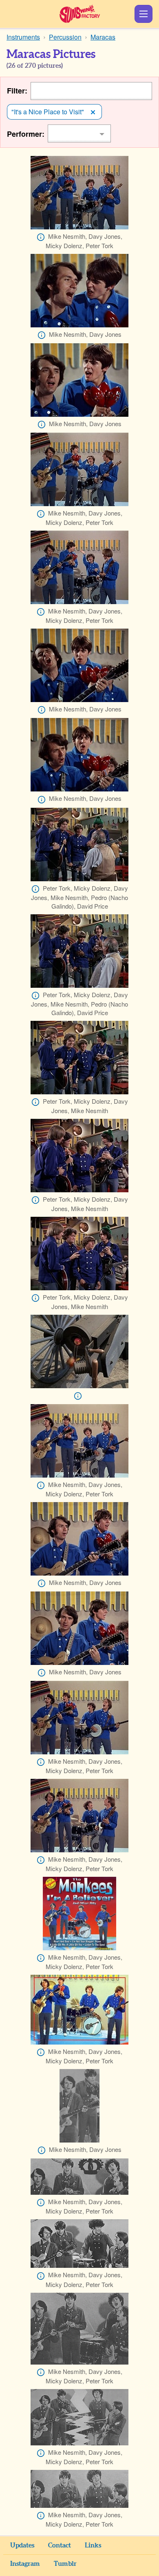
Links (93, 2545)
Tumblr (65, 2564)
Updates (22, 2545)
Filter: (17, 91)
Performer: (26, 134)
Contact (60, 2545)
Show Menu (144, 14)
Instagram (25, 2564)
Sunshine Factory (80, 14)
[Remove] (93, 112)
